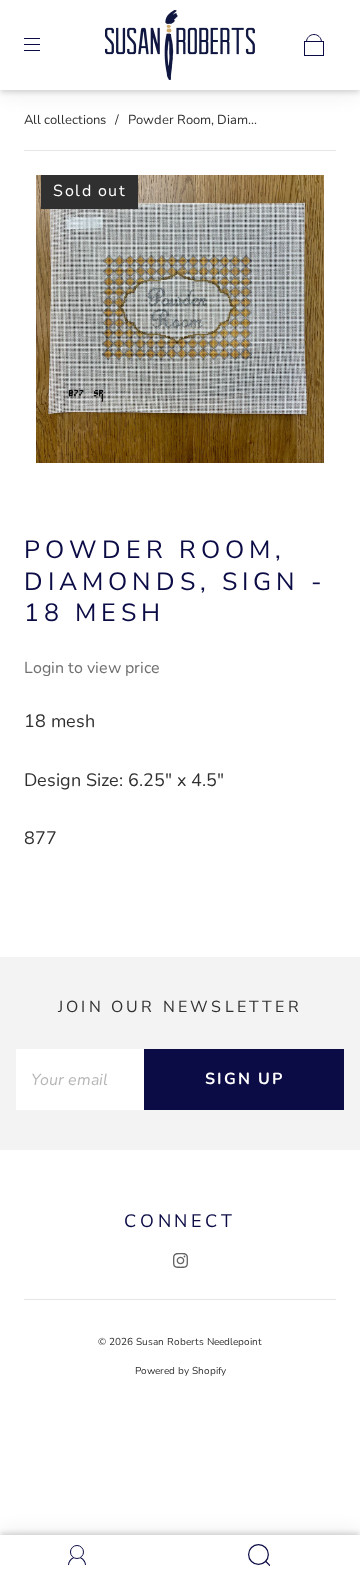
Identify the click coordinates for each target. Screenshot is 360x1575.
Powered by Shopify (180, 1371)
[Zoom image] (180, 323)
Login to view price (92, 668)
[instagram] (180, 1261)
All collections (65, 120)
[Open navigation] (46, 45)
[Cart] (314, 45)
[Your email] (80, 1079)
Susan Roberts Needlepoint (199, 1342)
